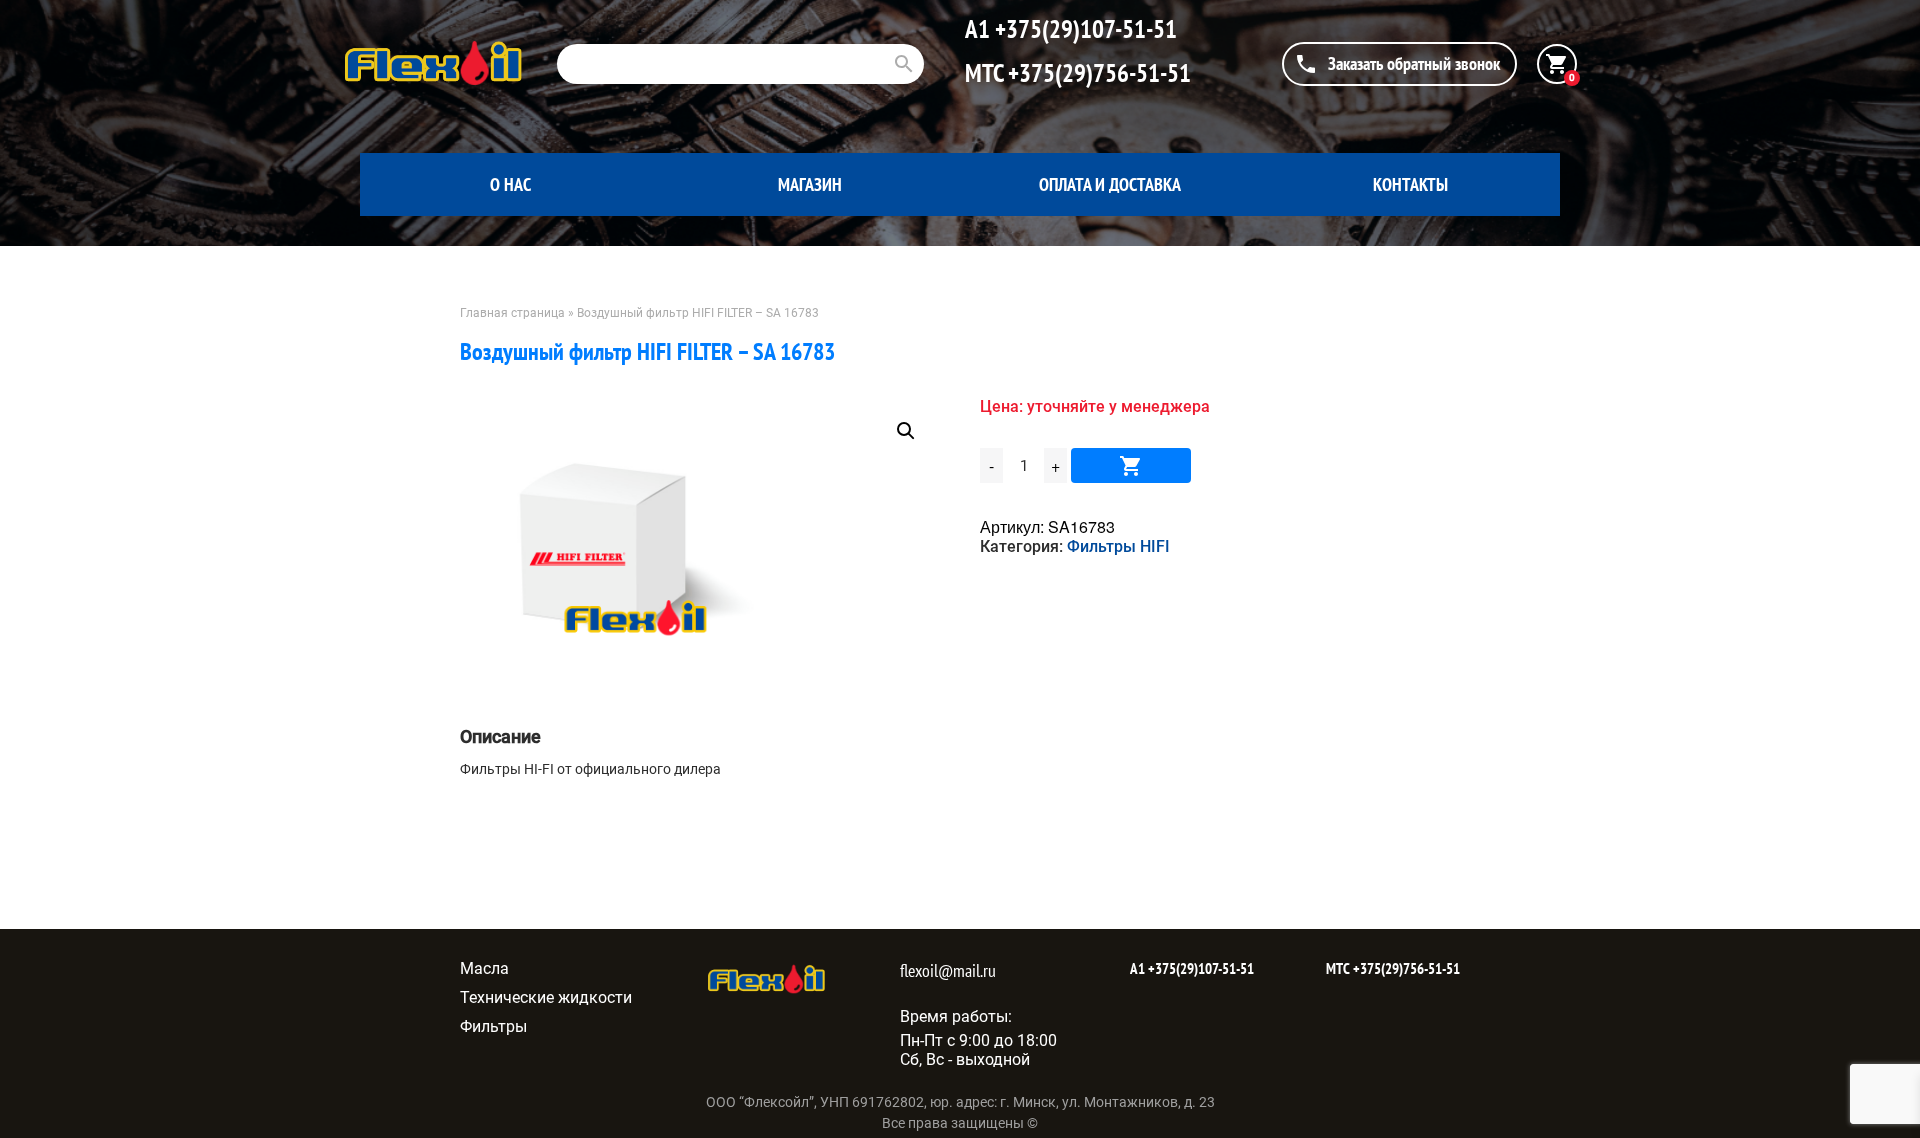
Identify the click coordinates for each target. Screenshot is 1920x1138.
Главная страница (512, 313)
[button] (906, 431)
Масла (484, 968)
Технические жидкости (546, 997)
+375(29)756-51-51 (1097, 73)
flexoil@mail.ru (948, 970)
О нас (510, 184)
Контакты (1410, 184)
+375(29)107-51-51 (1083, 29)
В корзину (1131, 465)
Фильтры (493, 1026)
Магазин (810, 184)
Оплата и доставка (1110, 184)
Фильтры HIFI (1118, 546)
